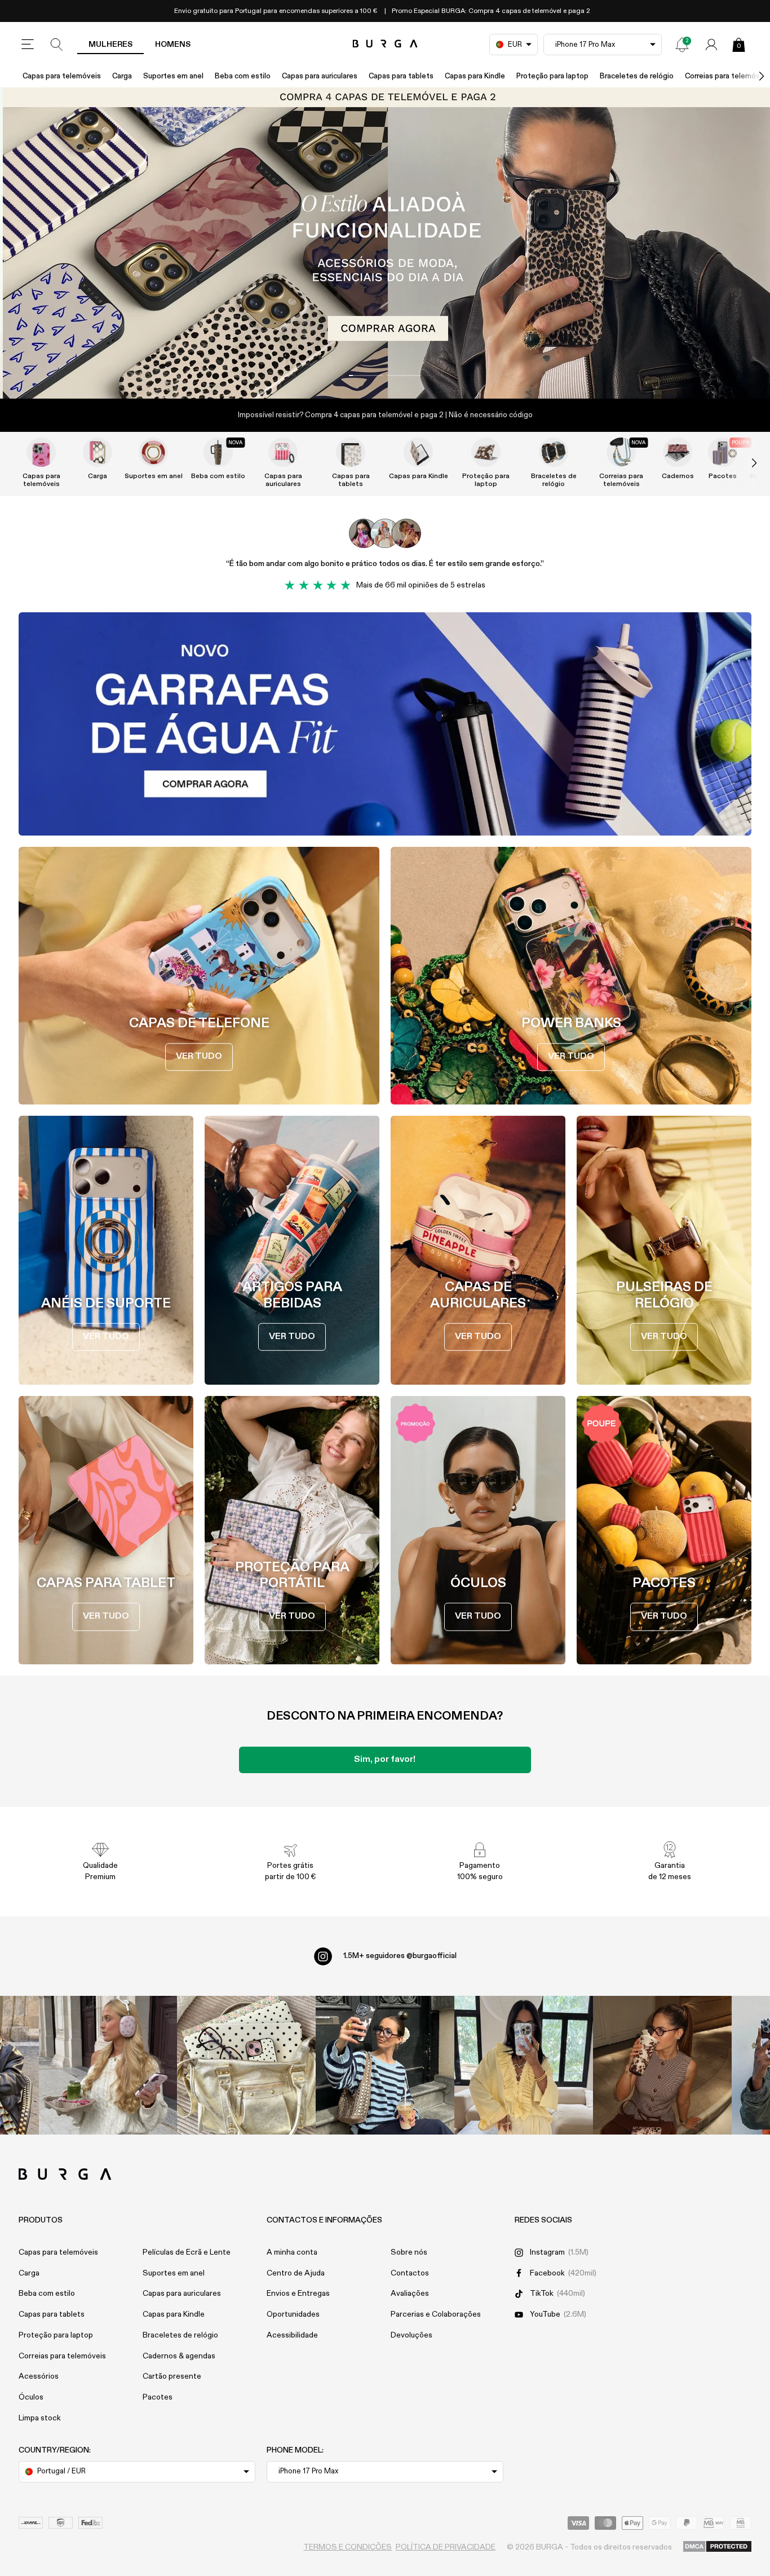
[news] (682, 45)
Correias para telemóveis (621, 480)
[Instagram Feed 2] (524, 2065)
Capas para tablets (401, 76)
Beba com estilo (243, 76)
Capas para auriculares (320, 76)
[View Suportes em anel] (153, 452)
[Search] (57, 45)
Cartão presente (172, 2376)
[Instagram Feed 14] (246, 2065)
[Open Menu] (28, 45)
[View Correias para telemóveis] (621, 452)
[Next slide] (742, 463)
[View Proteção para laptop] (486, 452)
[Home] (385, 44)
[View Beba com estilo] (218, 452)
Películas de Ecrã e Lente (187, 2252)
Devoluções (411, 2335)
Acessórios (39, 2376)
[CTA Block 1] (385, 724)
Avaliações (410, 2294)
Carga (122, 76)
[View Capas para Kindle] (418, 452)
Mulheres (110, 45)
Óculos (31, 2397)
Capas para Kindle (475, 76)
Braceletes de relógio (637, 76)
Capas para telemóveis (62, 76)
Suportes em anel (173, 76)
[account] (711, 45)
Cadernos (678, 476)
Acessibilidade (292, 2335)
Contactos (410, 2273)
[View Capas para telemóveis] (41, 452)
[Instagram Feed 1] (385, 2065)
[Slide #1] (404, 375)
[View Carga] (98, 452)
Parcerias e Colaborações (436, 2314)
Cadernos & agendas (179, 2356)
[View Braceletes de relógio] (554, 452)
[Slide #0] (366, 375)
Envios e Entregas (298, 2294)
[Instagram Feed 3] (662, 2065)
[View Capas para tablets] (351, 452)
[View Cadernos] (678, 452)
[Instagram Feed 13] (108, 2065)
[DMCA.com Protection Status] (717, 2547)
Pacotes (158, 2397)
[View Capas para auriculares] (283, 452)
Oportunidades (293, 2314)
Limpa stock (40, 2418)
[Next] (750, 76)
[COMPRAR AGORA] (385, 243)
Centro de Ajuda (296, 2273)
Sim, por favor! (385, 1760)
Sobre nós (409, 2252)
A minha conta (292, 2252)
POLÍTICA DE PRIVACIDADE (446, 2547)
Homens (173, 45)
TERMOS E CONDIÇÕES (348, 2547)
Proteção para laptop (552, 76)
